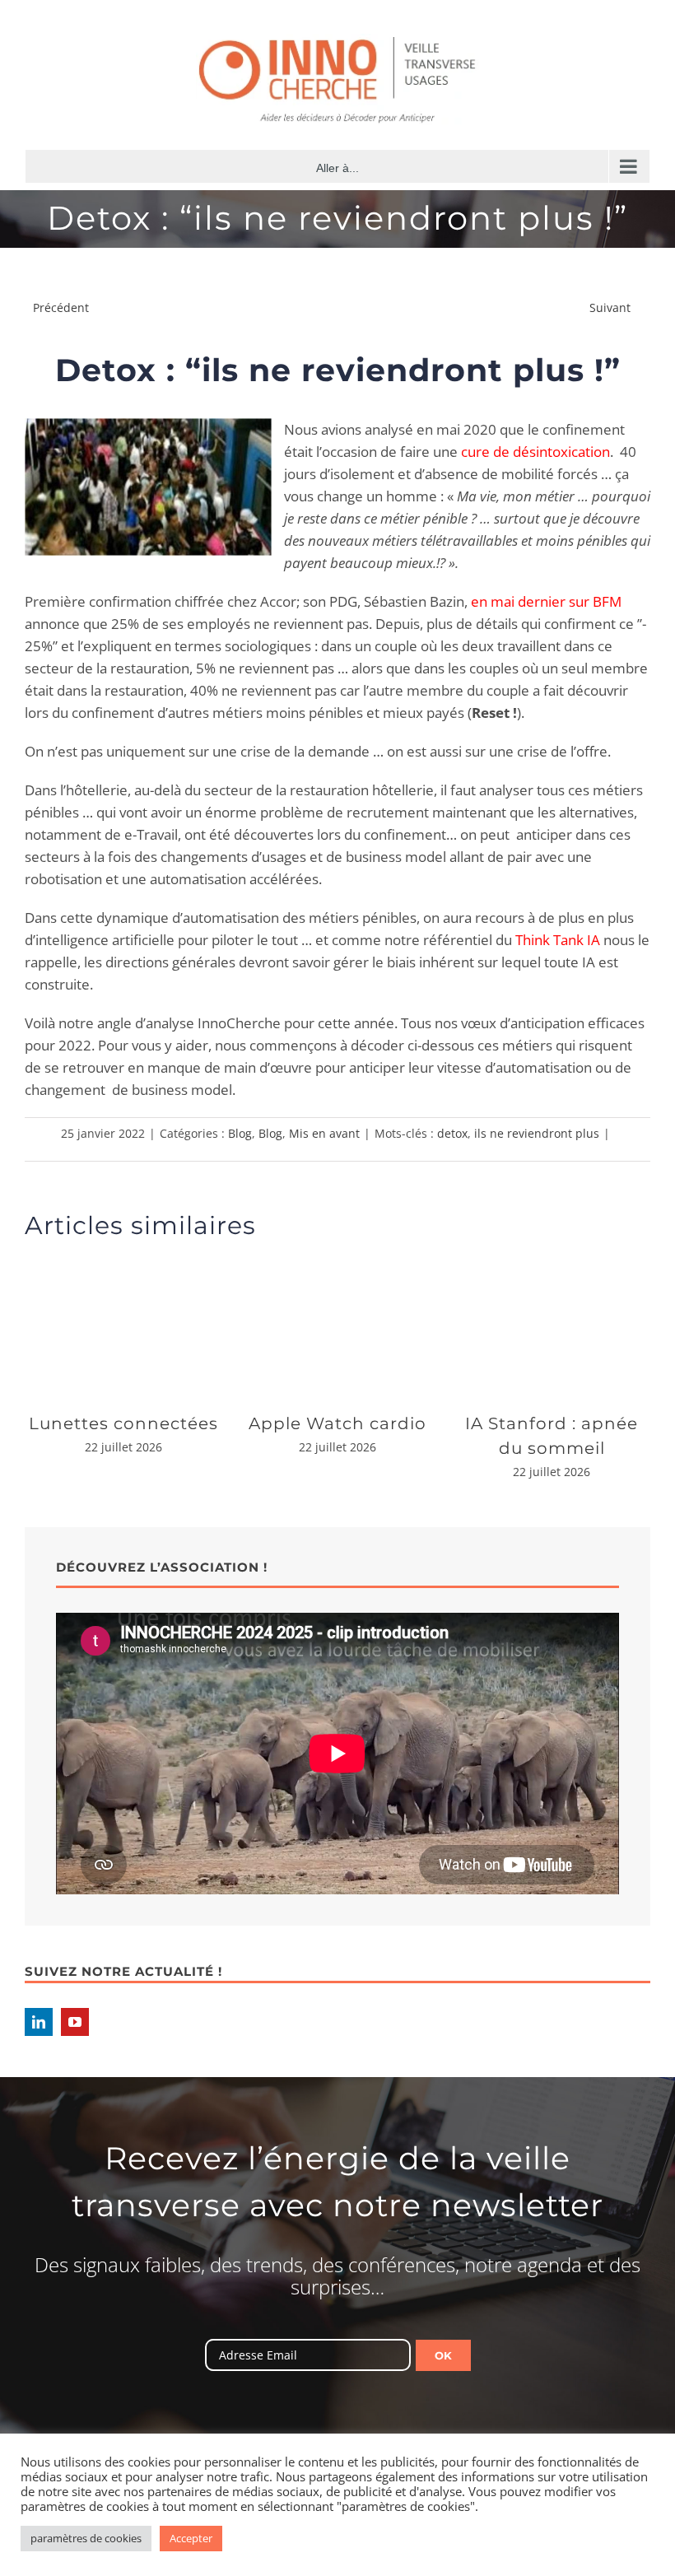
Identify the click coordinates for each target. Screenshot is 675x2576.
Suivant (610, 307)
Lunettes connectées (123, 1423)
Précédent (61, 307)
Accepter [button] (191, 2538)
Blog (240, 1133)
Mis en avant (324, 1133)
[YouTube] (75, 2022)
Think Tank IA (558, 940)
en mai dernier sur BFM (546, 601)
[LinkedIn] (39, 2022)
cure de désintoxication (535, 452)
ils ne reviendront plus (537, 1133)
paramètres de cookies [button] (86, 2538)
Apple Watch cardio (337, 1423)
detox (452, 1133)
